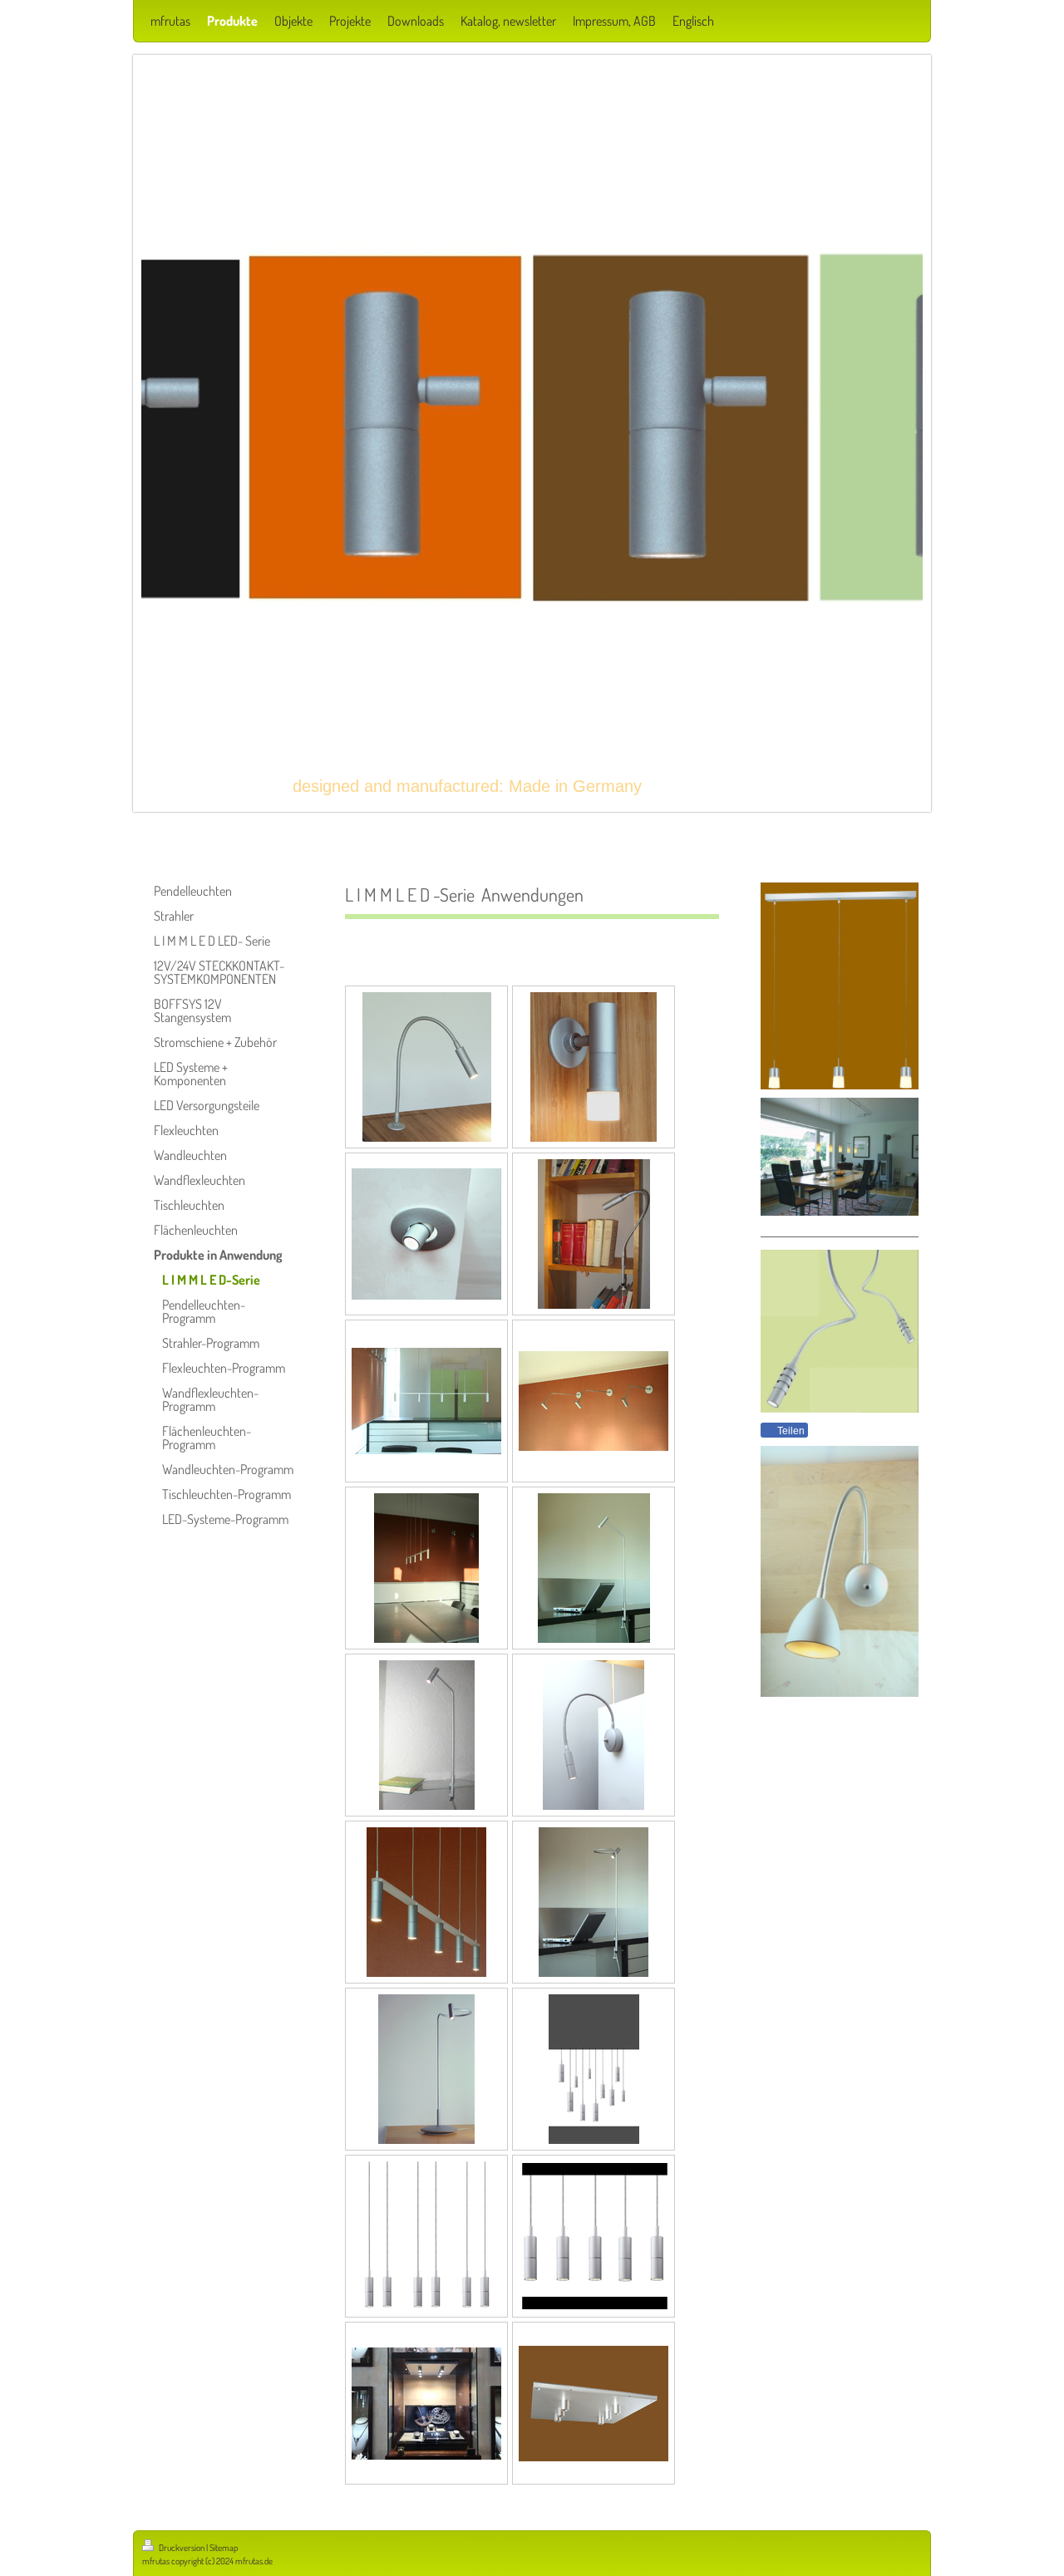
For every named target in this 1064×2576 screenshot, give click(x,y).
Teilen (790, 1431)
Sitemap (224, 2548)
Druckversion (182, 2548)
